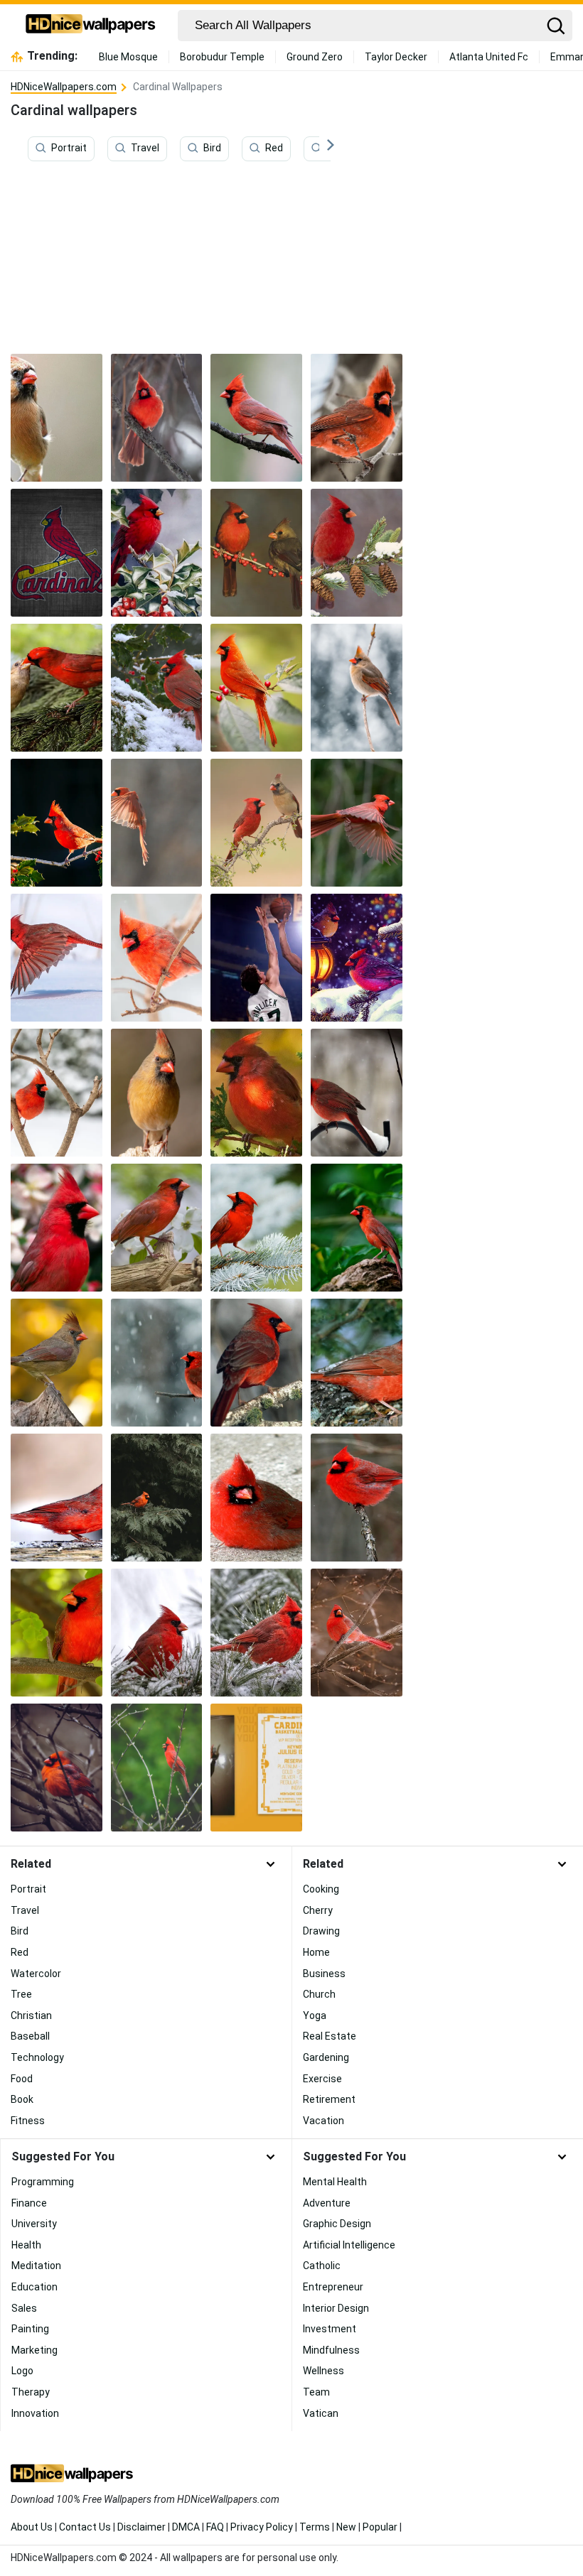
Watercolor (36, 1974)
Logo (22, 2371)
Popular (380, 2527)
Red (274, 148)
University (34, 2224)
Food (22, 2079)
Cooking (321, 1889)
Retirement (329, 2099)
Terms (315, 2527)
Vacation (323, 2121)
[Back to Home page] (91, 26)
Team (316, 2392)
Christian (31, 2015)
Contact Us (85, 2527)
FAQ (215, 2527)
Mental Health (335, 2182)
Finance (29, 2203)
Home (316, 1952)
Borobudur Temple (222, 57)
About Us (32, 2527)
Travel (145, 148)
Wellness (323, 2371)
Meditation (36, 2266)
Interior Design (336, 2308)
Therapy (31, 2392)
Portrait (69, 148)
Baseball (30, 2036)
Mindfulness (331, 2350)
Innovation (35, 2413)
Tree (21, 1994)
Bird (212, 148)
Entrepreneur (333, 2287)
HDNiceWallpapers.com (64, 87)
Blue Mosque (128, 57)
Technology (37, 2057)
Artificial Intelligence (349, 2245)
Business (324, 1974)
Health (26, 2245)
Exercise (322, 2079)
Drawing (321, 1931)
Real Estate (330, 2036)
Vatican (321, 2413)
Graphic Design (337, 2224)
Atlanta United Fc (489, 57)
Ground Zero (315, 57)
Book (22, 2099)
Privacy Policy (262, 2527)
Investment (330, 2329)
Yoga (315, 2015)
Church (319, 1994)
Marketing (34, 2350)
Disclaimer (141, 2527)
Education (34, 2287)
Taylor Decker (396, 57)
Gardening (326, 2057)
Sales (24, 2308)
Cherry (318, 1910)
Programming (43, 2182)
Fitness (28, 2121)
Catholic (322, 2266)
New (346, 2527)
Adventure (327, 2203)
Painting (30, 2329)
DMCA (186, 2527)
